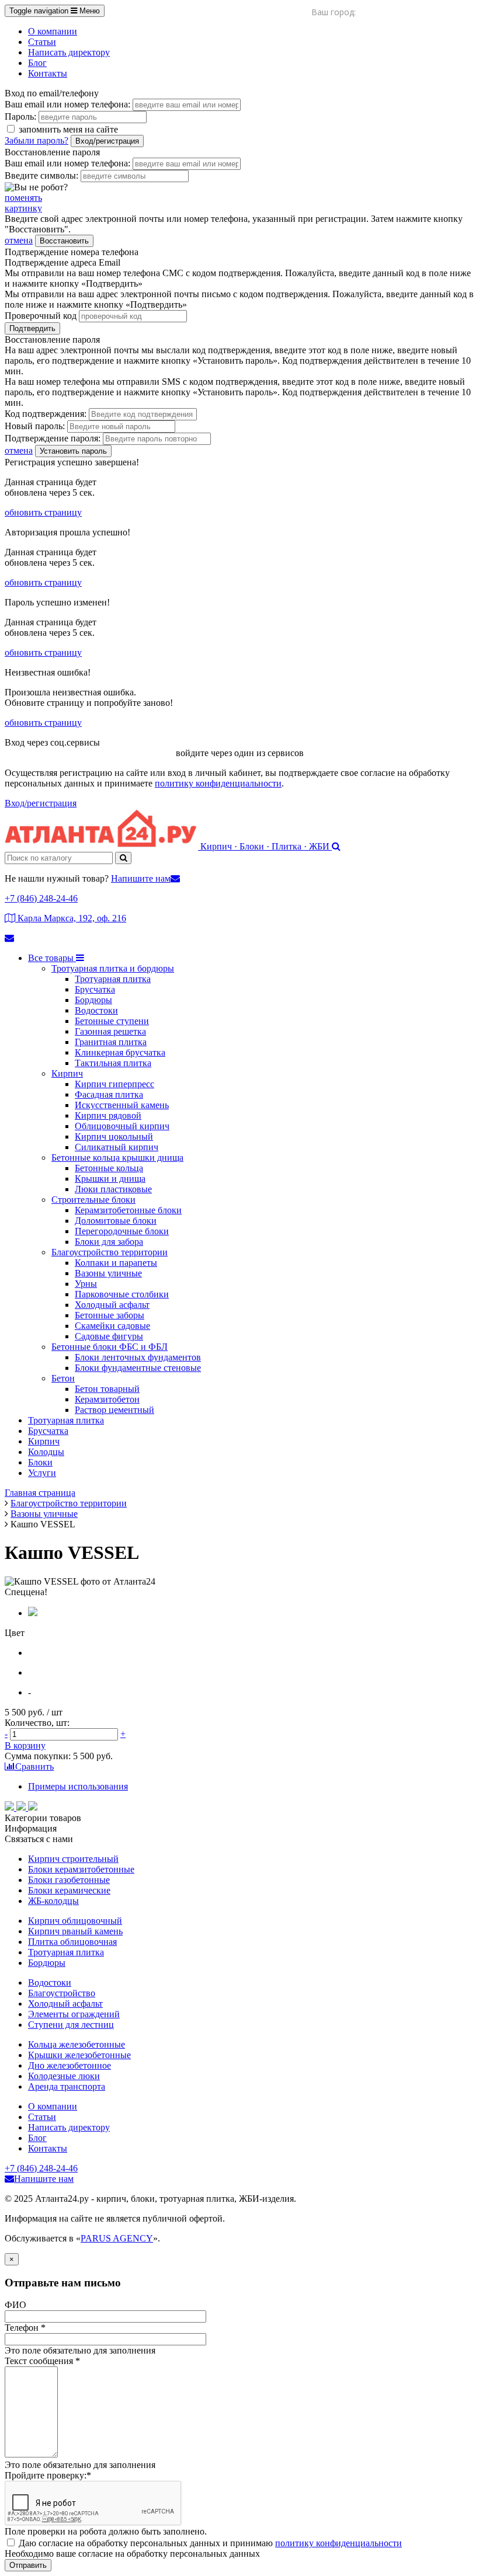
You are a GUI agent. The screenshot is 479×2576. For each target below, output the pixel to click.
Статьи (42, 42)
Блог (37, 63)
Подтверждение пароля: (53, 438)
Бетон (63, 1378)
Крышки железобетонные (79, 2055)
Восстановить (64, 241)
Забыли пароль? (37, 140)
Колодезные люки (64, 2076)
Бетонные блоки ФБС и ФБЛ (110, 1347)
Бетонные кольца (109, 1168)
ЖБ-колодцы (53, 1901)
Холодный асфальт (112, 1305)
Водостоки (96, 1010)
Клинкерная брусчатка (120, 1052)
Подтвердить (32, 328)
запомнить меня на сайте (67, 129)
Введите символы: (41, 175)
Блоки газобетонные (69, 1880)
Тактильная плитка (113, 1063)
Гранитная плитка (111, 1042)
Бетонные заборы (110, 1315)
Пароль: (20, 116)
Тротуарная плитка (113, 979)
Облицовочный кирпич (122, 1126)
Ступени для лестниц (71, 2025)
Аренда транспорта (67, 2086)
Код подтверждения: (46, 414)
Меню (55, 11)
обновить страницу (43, 512)
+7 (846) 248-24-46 (41, 898)
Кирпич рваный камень (75, 1931)
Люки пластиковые (113, 1189)
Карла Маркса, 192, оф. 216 (71, 918)
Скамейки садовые (112, 1326)
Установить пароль (73, 451)
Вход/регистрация (107, 141)
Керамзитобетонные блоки (128, 1210)
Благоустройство (62, 1993)
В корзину (25, 1745)
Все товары (52, 958)
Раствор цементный (114, 1410)
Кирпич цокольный (114, 1136)
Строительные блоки (93, 1200)
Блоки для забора (109, 1242)
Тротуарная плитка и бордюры (113, 968)
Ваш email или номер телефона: (67, 104)
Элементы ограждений (74, 2014)
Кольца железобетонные (77, 2044)
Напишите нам (141, 878)
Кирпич (67, 1073)
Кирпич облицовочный (75, 1921)
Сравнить (34, 1766)
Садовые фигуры (109, 1336)
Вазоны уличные (108, 1273)
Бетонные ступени (112, 1021)
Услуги (42, 1473)
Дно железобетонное (70, 2065)
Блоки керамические (69, 1890)
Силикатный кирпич (117, 1147)
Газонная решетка (110, 1031)
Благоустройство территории (110, 1252)
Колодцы (46, 1452)
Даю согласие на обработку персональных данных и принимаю (210, 2543)
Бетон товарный (107, 1389)
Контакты (48, 73)
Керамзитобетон (107, 1399)
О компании (53, 31)
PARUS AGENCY (117, 2238)
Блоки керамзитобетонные (81, 1869)
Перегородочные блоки (122, 1231)
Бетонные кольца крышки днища (117, 1158)
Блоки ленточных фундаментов (138, 1357)
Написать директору (69, 52)
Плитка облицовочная (72, 1942)
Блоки (40, 1462)
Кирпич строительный (73, 1859)
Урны (86, 1284)
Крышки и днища (110, 1179)
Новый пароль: (35, 426)
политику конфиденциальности (218, 783)
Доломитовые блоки (116, 1221)
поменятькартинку (23, 203)
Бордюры (93, 1000)
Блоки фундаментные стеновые (138, 1368)
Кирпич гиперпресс (114, 1084)
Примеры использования (78, 1786)
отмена (19, 240)
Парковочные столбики (122, 1294)
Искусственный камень (122, 1105)
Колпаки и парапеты (116, 1263)
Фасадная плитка (109, 1094)
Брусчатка (95, 989)
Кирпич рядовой (108, 1115)
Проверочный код (41, 316)
